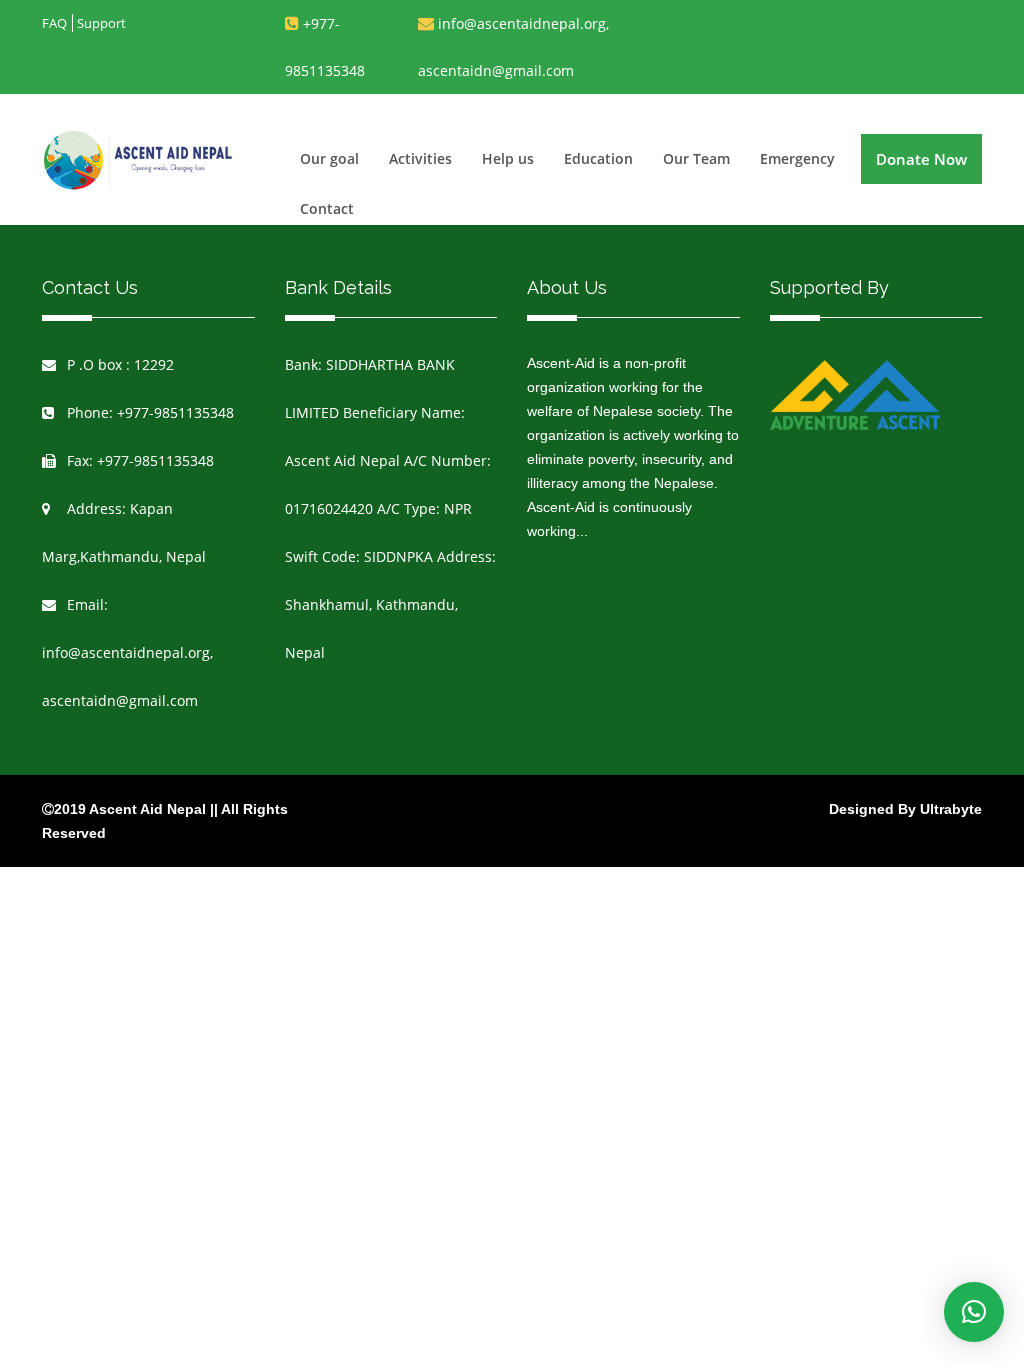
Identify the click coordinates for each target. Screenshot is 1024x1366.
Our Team (696, 158)
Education (598, 158)
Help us (508, 158)
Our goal (329, 158)
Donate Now (921, 159)
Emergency (797, 158)
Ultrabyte (951, 809)
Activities (420, 158)
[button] (974, 1312)
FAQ (54, 23)
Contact (327, 208)
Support (101, 23)
